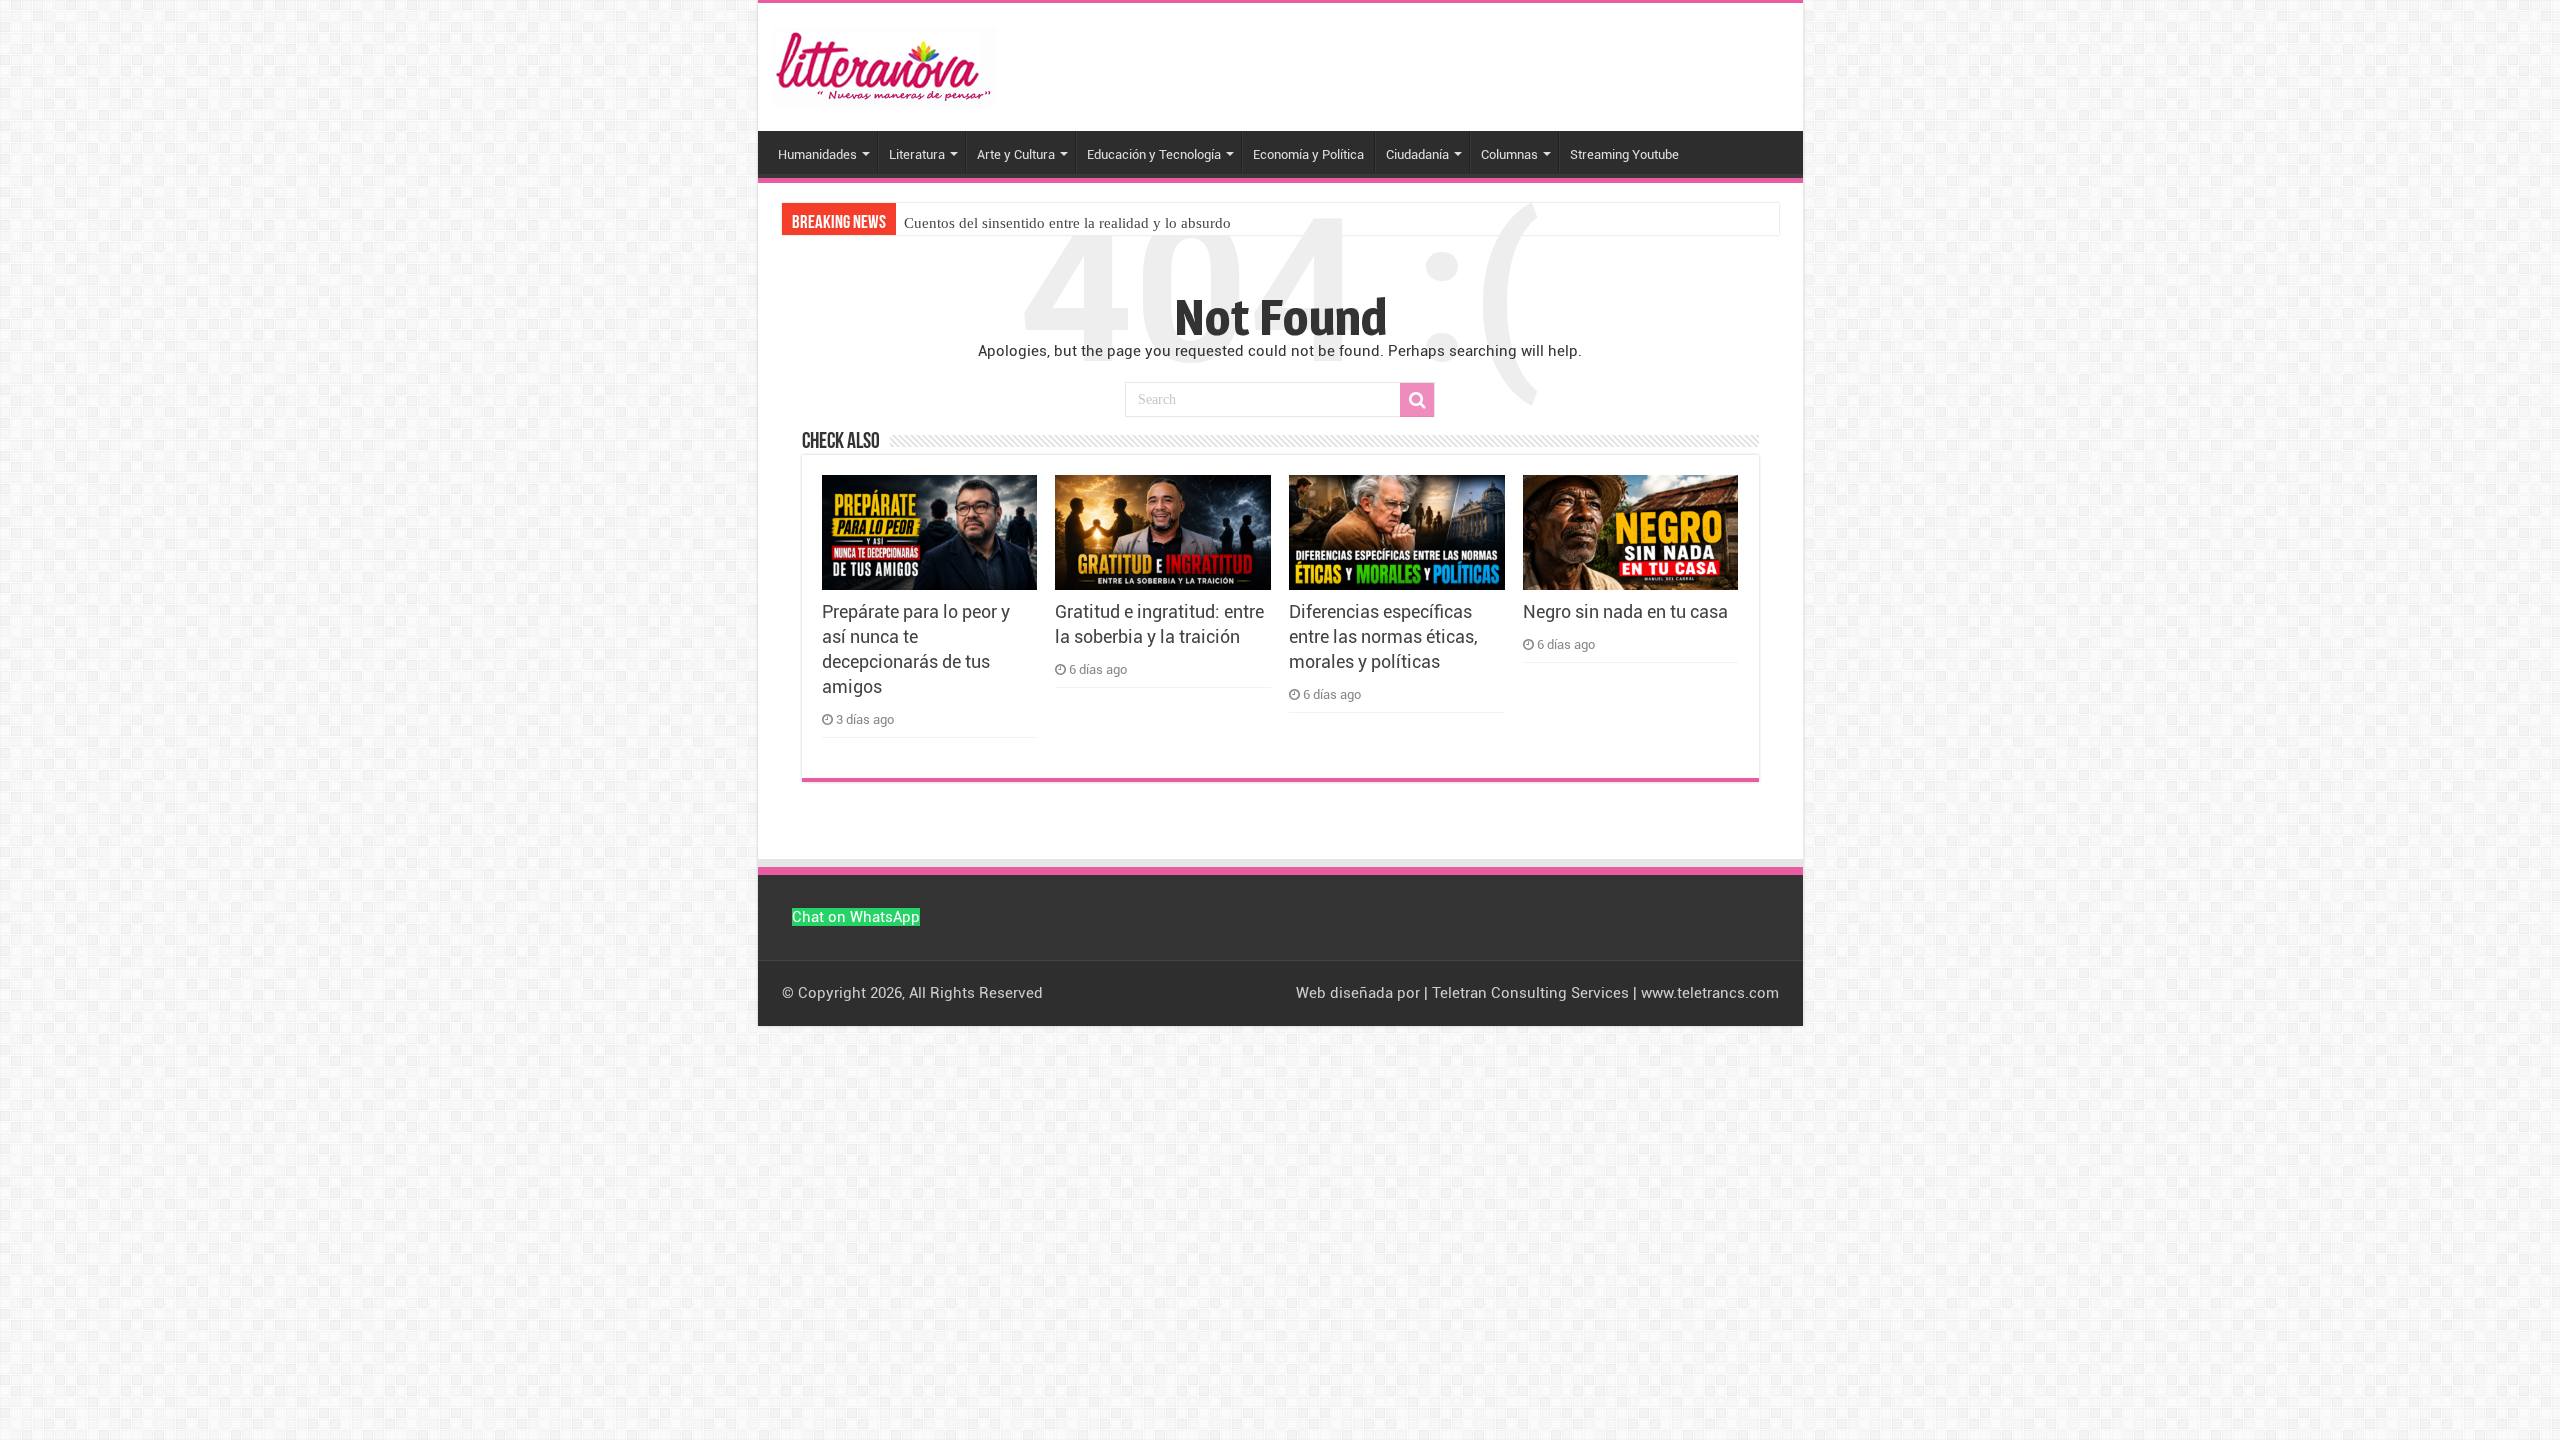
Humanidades (817, 154)
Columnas (1509, 154)
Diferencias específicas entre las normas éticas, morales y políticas (1383, 637)
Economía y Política (1308, 154)
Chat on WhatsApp (856, 917)
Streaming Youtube (1624, 154)
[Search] (1417, 400)
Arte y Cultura (1016, 154)
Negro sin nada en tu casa (1625, 612)
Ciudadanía (1417, 154)
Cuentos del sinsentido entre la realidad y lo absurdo (1067, 223)
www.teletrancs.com (1710, 993)
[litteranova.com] (885, 63)
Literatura (917, 154)
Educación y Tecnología (1154, 154)
